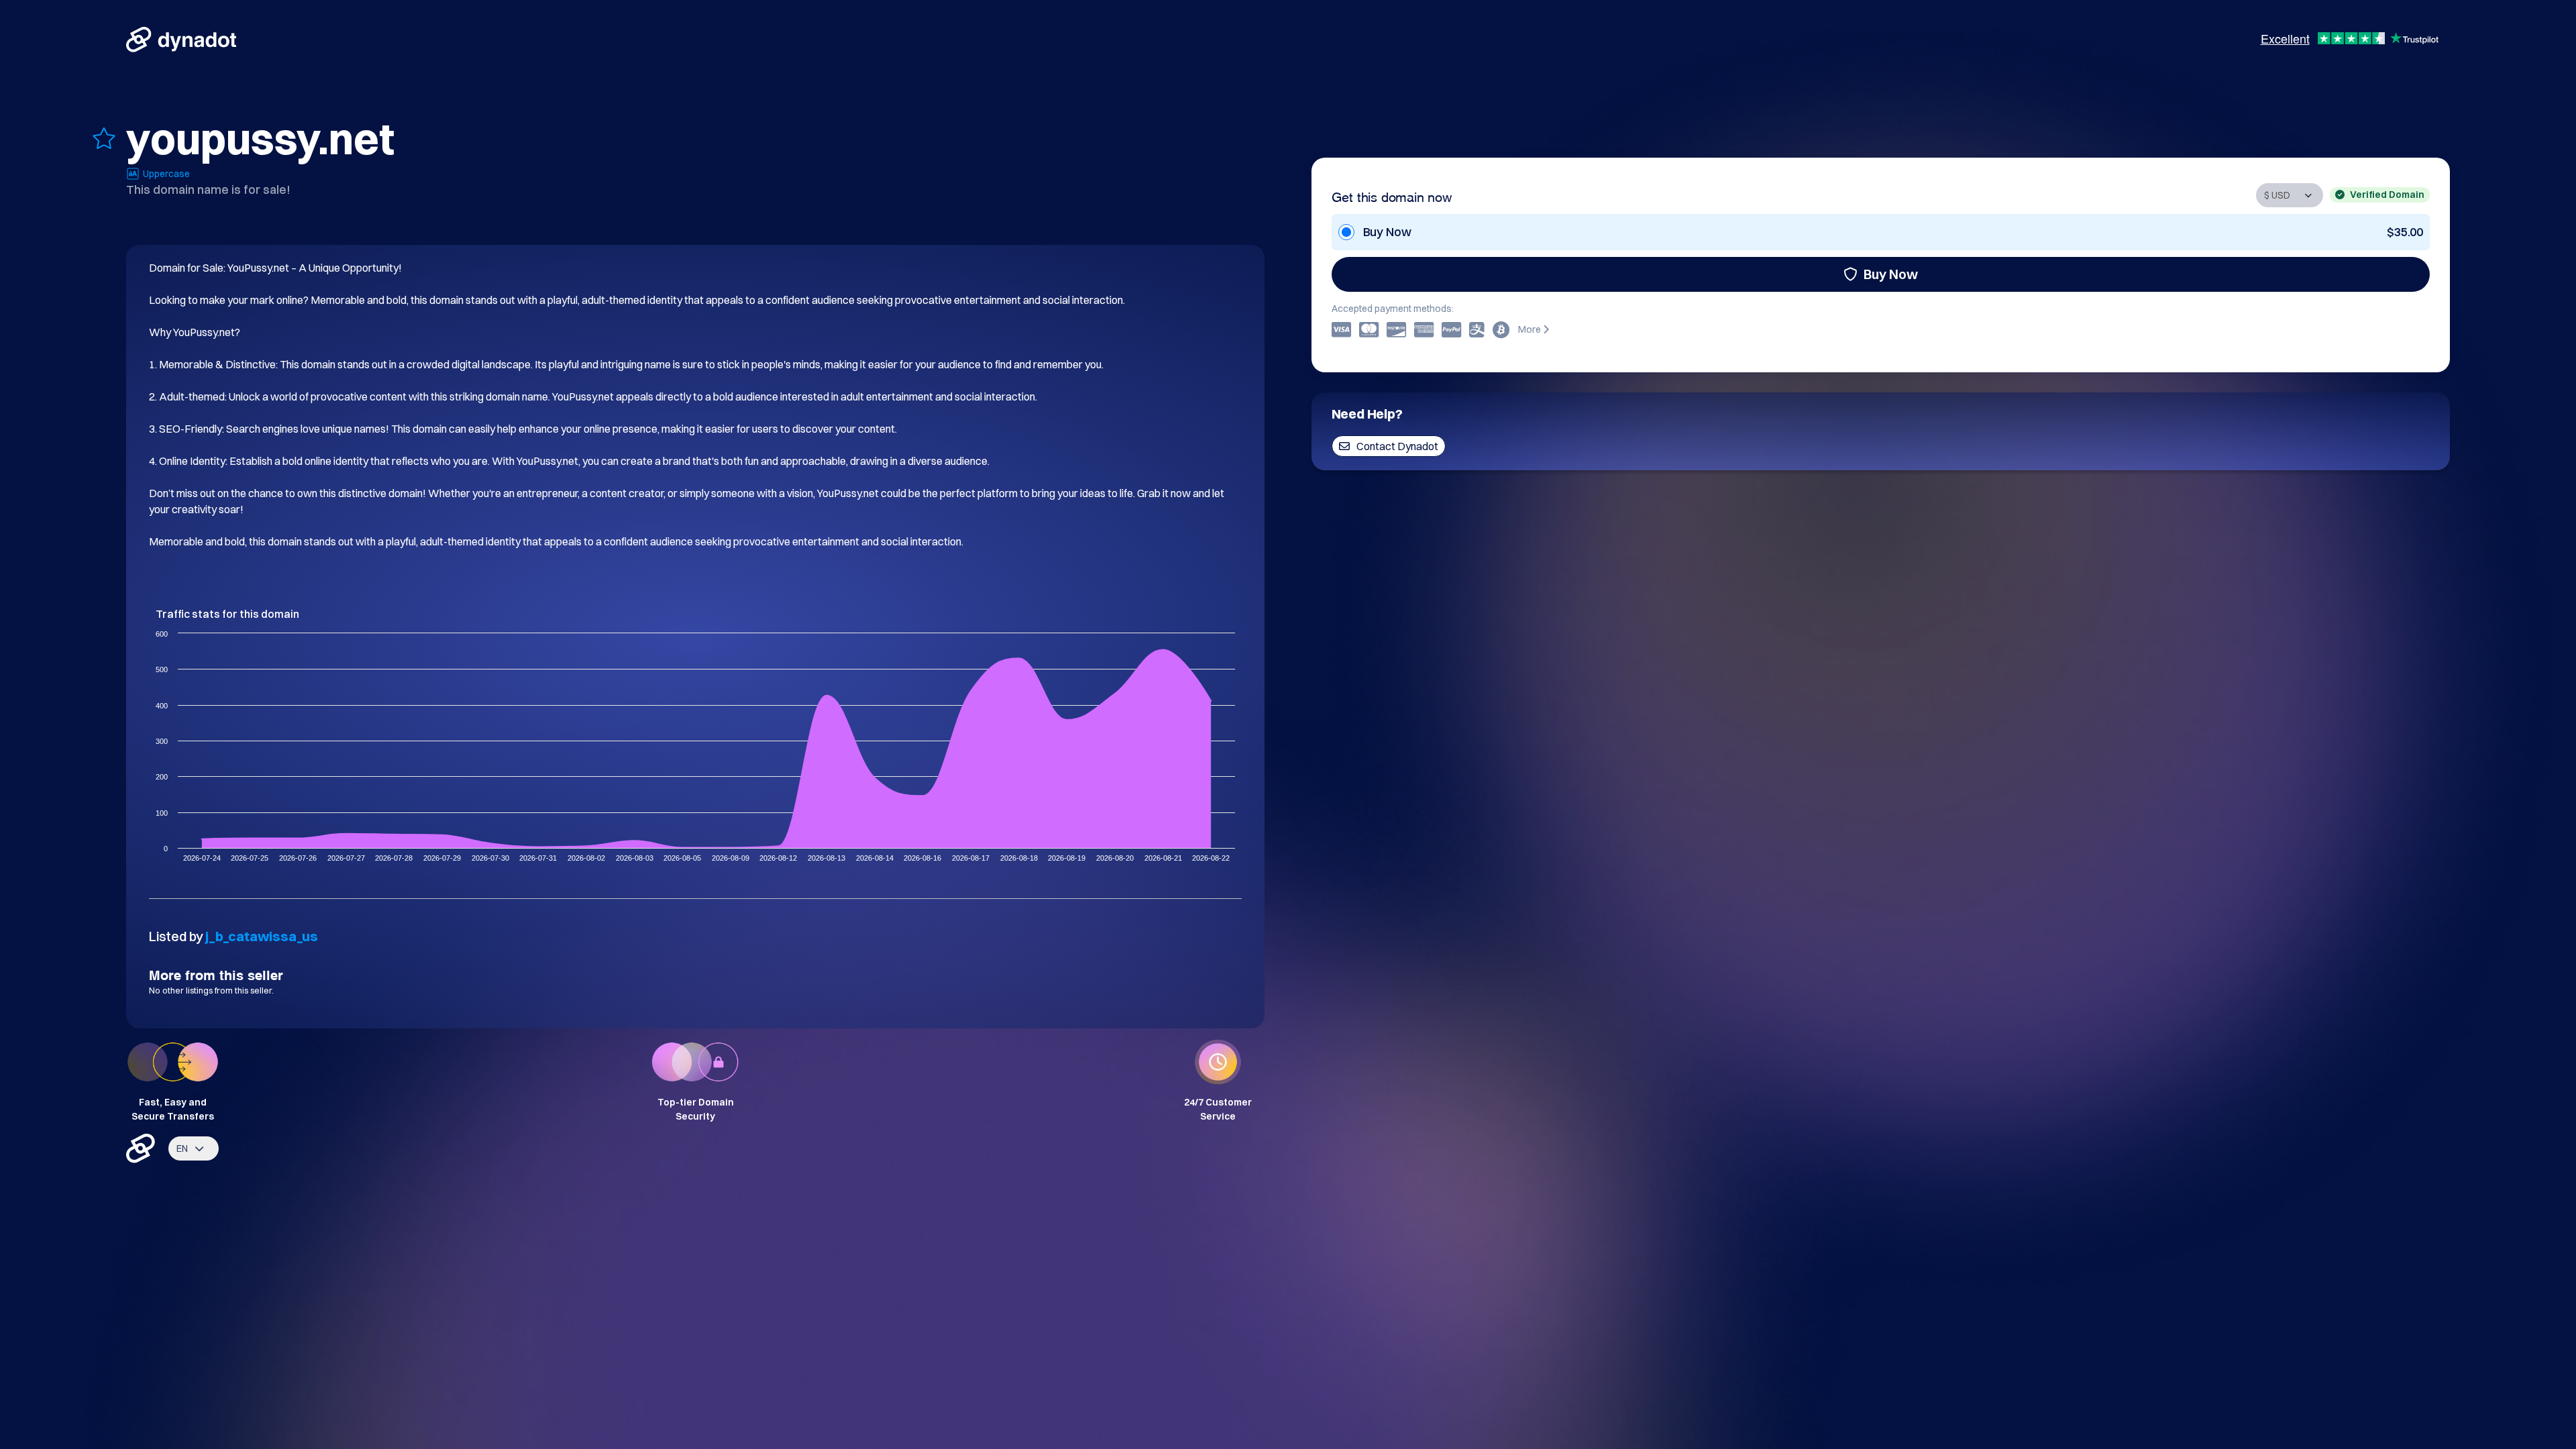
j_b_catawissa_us (262, 936)
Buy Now (1891, 274)
